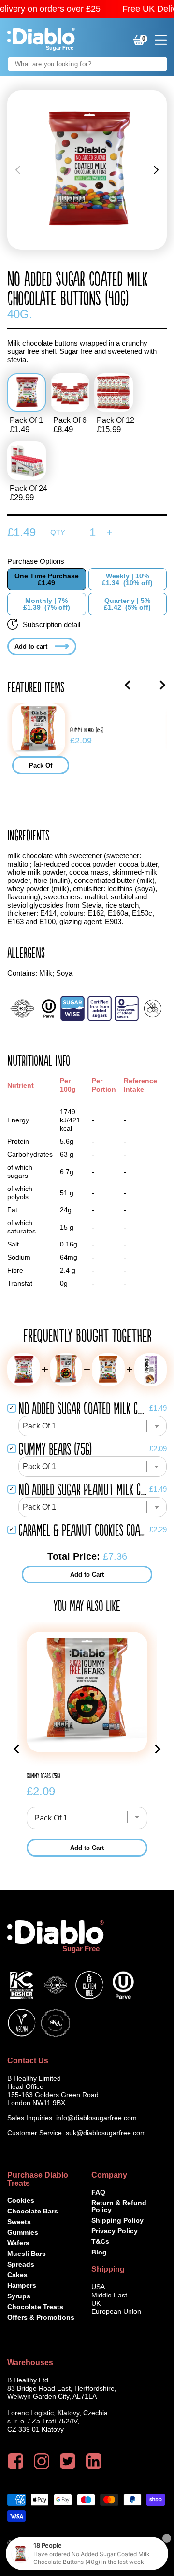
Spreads (21, 2264)
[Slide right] (156, 170)
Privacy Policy (115, 2231)
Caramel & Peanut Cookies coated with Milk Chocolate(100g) (83, 1530)
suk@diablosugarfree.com (106, 2133)
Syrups (19, 2296)
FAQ (98, 2192)
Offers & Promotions (41, 2317)
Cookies (21, 2200)
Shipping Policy (117, 2220)
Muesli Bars (27, 2254)
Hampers (22, 2285)
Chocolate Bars (33, 2211)
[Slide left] (18, 170)
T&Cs (100, 2241)
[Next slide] (162, 685)
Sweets (19, 2222)
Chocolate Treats (35, 2307)
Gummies (23, 2232)
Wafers (18, 2243)
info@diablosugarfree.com (96, 2118)
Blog (99, 2252)
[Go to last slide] (128, 685)
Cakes (17, 2275)
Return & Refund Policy (119, 2206)
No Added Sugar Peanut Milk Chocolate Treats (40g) (83, 1489)
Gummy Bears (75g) (87, 730)
